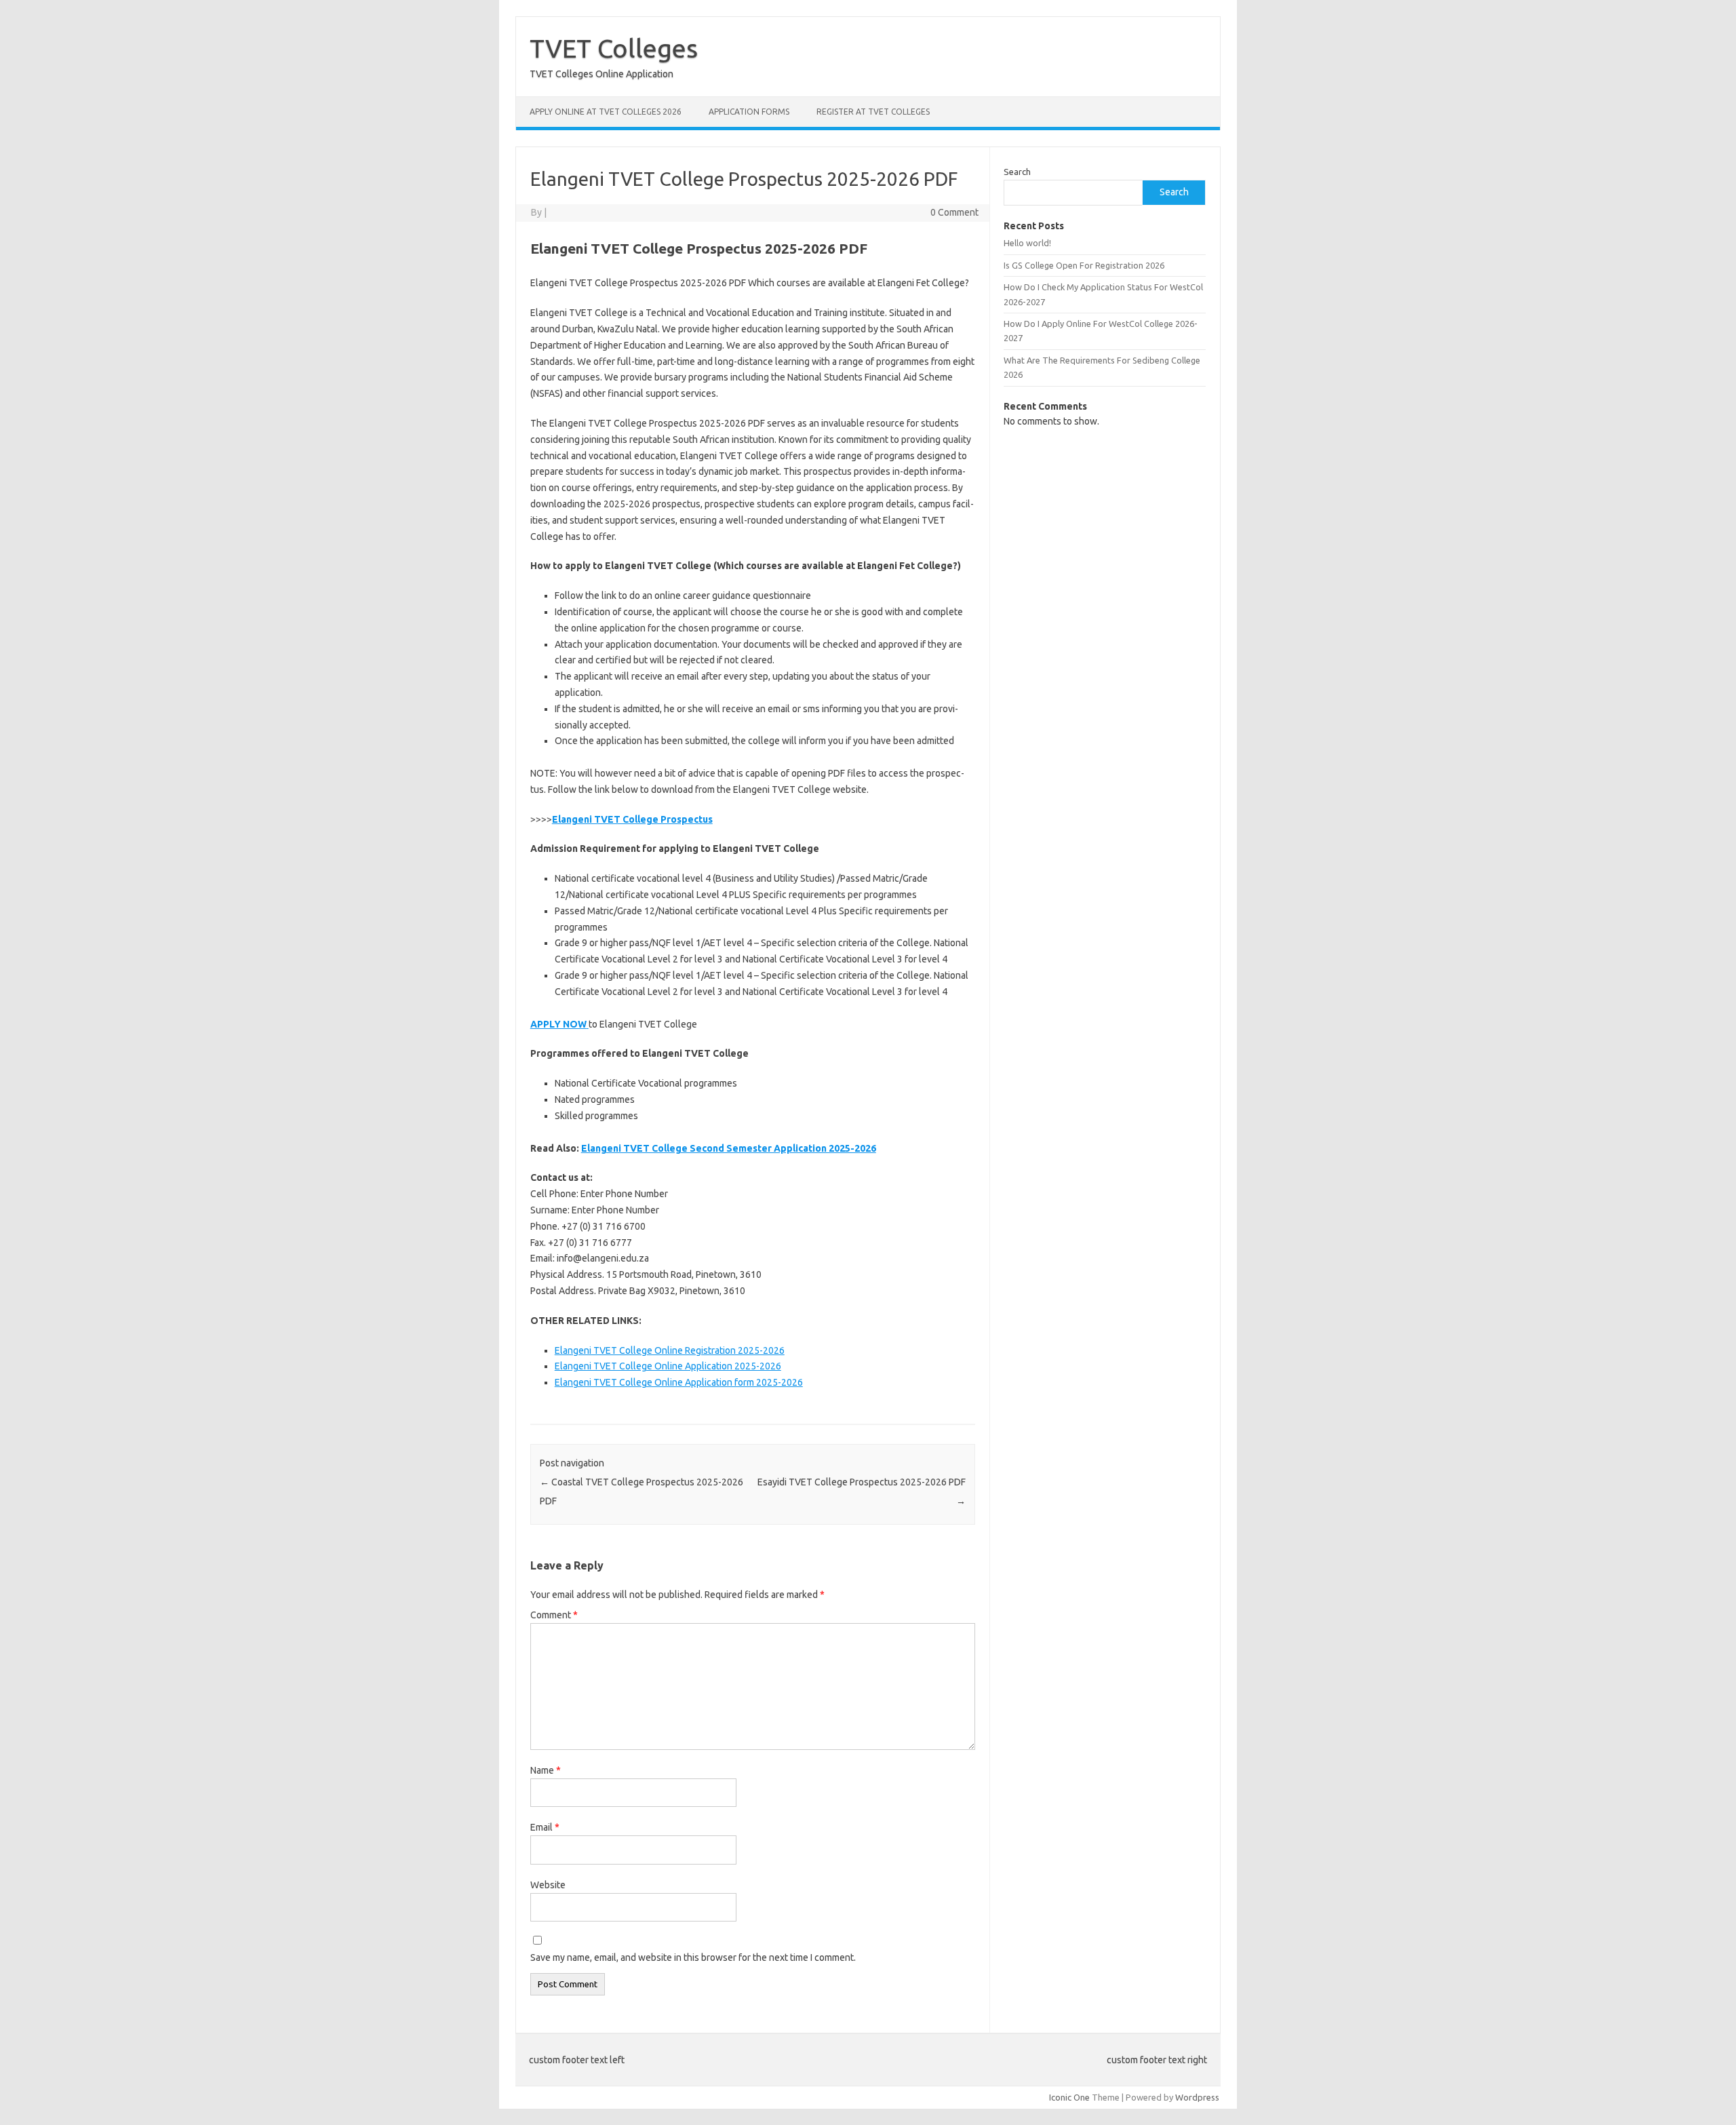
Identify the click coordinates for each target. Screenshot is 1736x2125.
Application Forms (749, 112)
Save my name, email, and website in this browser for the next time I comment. (693, 1957)
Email (545, 1827)
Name (546, 1770)
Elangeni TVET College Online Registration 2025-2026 (670, 1350)
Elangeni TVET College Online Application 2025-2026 (668, 1366)
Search (1017, 172)
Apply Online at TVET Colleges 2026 (606, 112)
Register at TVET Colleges (873, 112)
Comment (554, 1615)
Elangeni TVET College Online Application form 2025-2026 (679, 1382)
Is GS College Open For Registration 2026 (1084, 265)
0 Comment (954, 212)
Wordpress (1197, 2097)
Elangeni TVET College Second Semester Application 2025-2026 (729, 1148)
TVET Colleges (614, 48)
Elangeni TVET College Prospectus (632, 819)
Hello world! (1027, 243)
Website (548, 1885)
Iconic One (1069, 2097)
